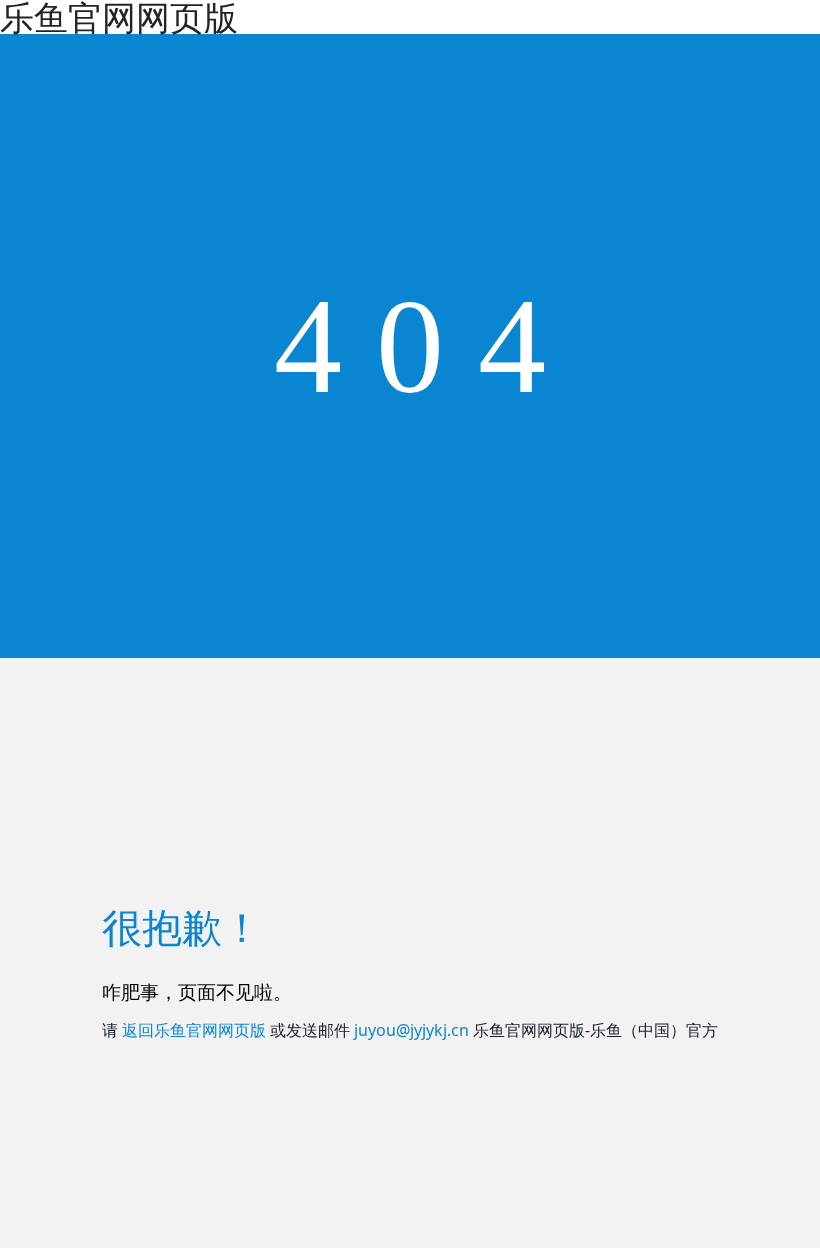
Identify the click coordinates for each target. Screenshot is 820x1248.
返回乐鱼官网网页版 (194, 1030)
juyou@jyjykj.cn (411, 1030)
